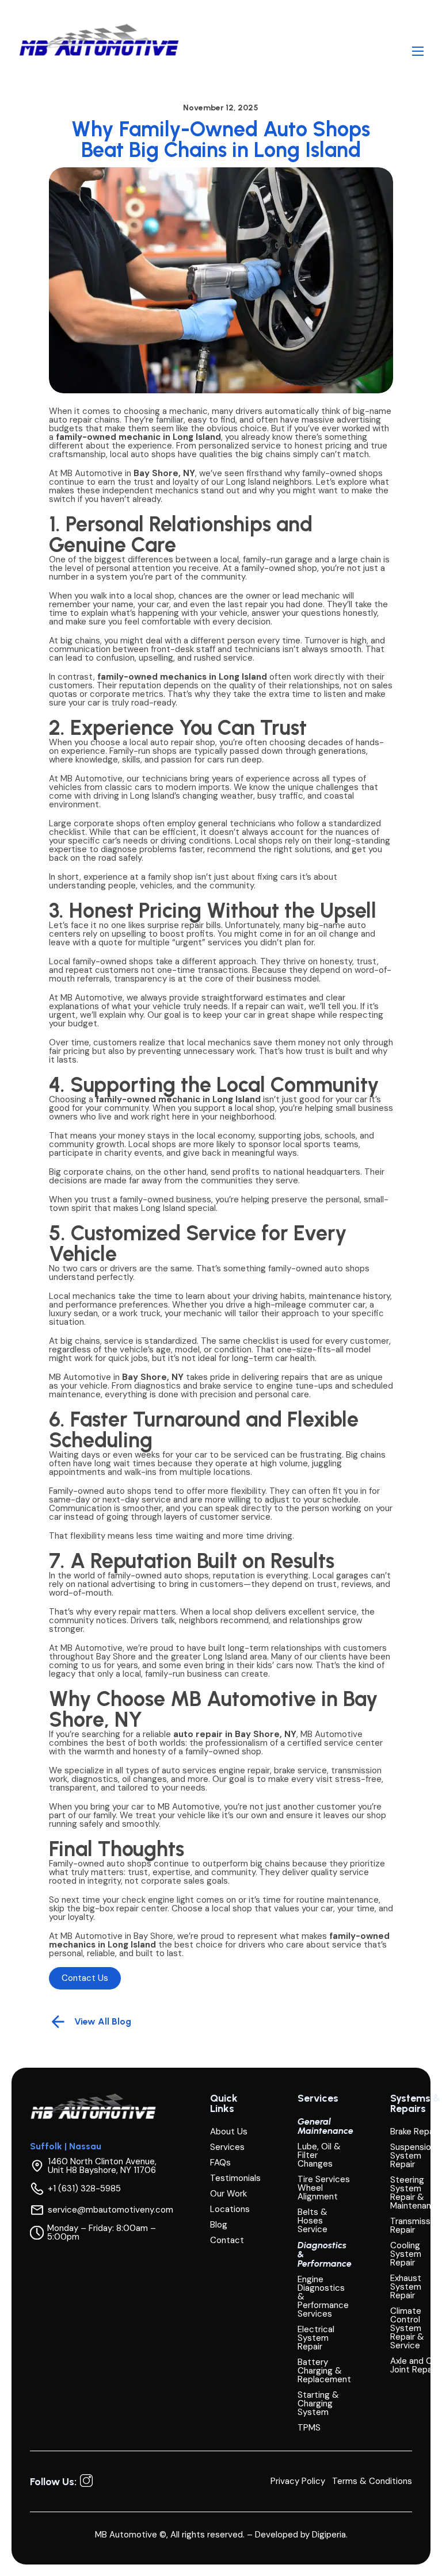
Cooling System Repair (406, 2254)
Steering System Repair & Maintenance (416, 2193)
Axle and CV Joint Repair (414, 2366)
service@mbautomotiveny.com (110, 2210)
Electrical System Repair (316, 2338)
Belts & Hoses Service (313, 2221)
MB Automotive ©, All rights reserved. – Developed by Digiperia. (221, 2535)
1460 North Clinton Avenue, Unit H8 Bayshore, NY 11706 (102, 2166)
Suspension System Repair (413, 2156)
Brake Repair (414, 2132)
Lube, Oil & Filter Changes (319, 2155)
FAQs (220, 2163)
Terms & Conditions (372, 2481)
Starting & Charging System (318, 2404)
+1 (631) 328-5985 (84, 2189)
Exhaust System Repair (406, 2287)
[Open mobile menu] (418, 51)
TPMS (309, 2428)
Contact (227, 2240)
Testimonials (235, 2178)
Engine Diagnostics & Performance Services (323, 2297)
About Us (229, 2132)
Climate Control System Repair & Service (407, 2328)
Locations (230, 2209)
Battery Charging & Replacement (324, 2371)
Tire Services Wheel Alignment (324, 2188)
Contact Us (85, 1978)
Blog (219, 2225)
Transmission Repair (416, 2226)
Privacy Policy (298, 2481)
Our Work (228, 2194)
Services (227, 2147)
